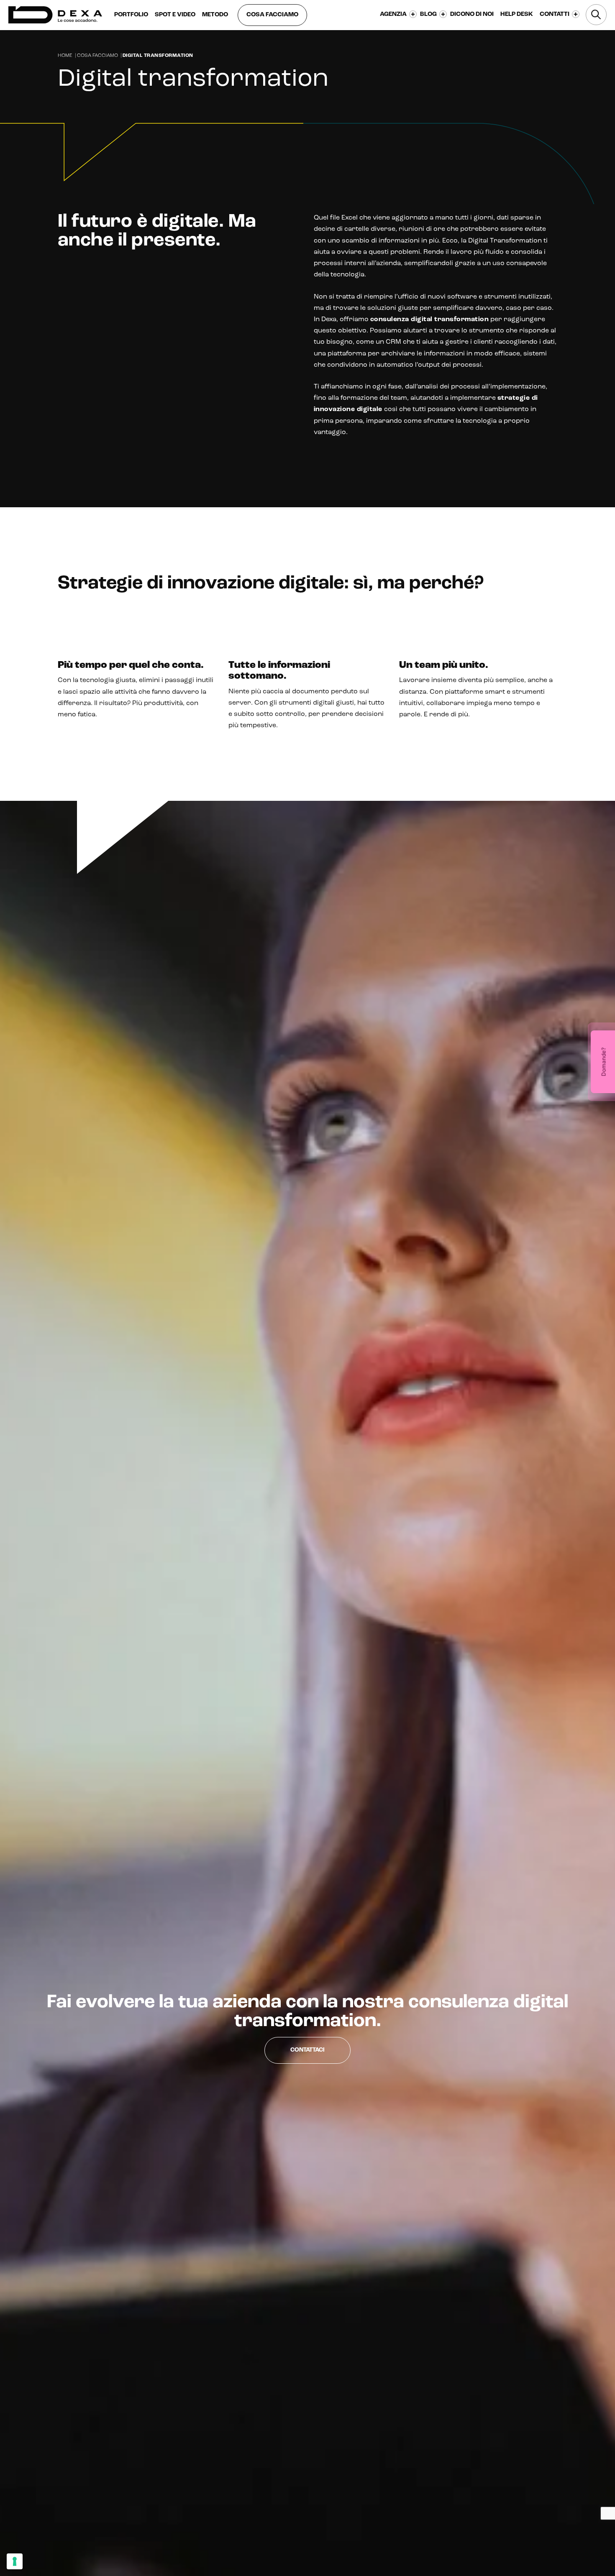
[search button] (596, 15)
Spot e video (175, 15)
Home (65, 56)
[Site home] (55, 15)
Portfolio (131, 15)
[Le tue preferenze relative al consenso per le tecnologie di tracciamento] (15, 2561)
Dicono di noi (472, 14)
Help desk (517, 14)
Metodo (215, 15)
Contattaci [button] (307, 2050)
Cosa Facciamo (97, 56)
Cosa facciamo (272, 15)
